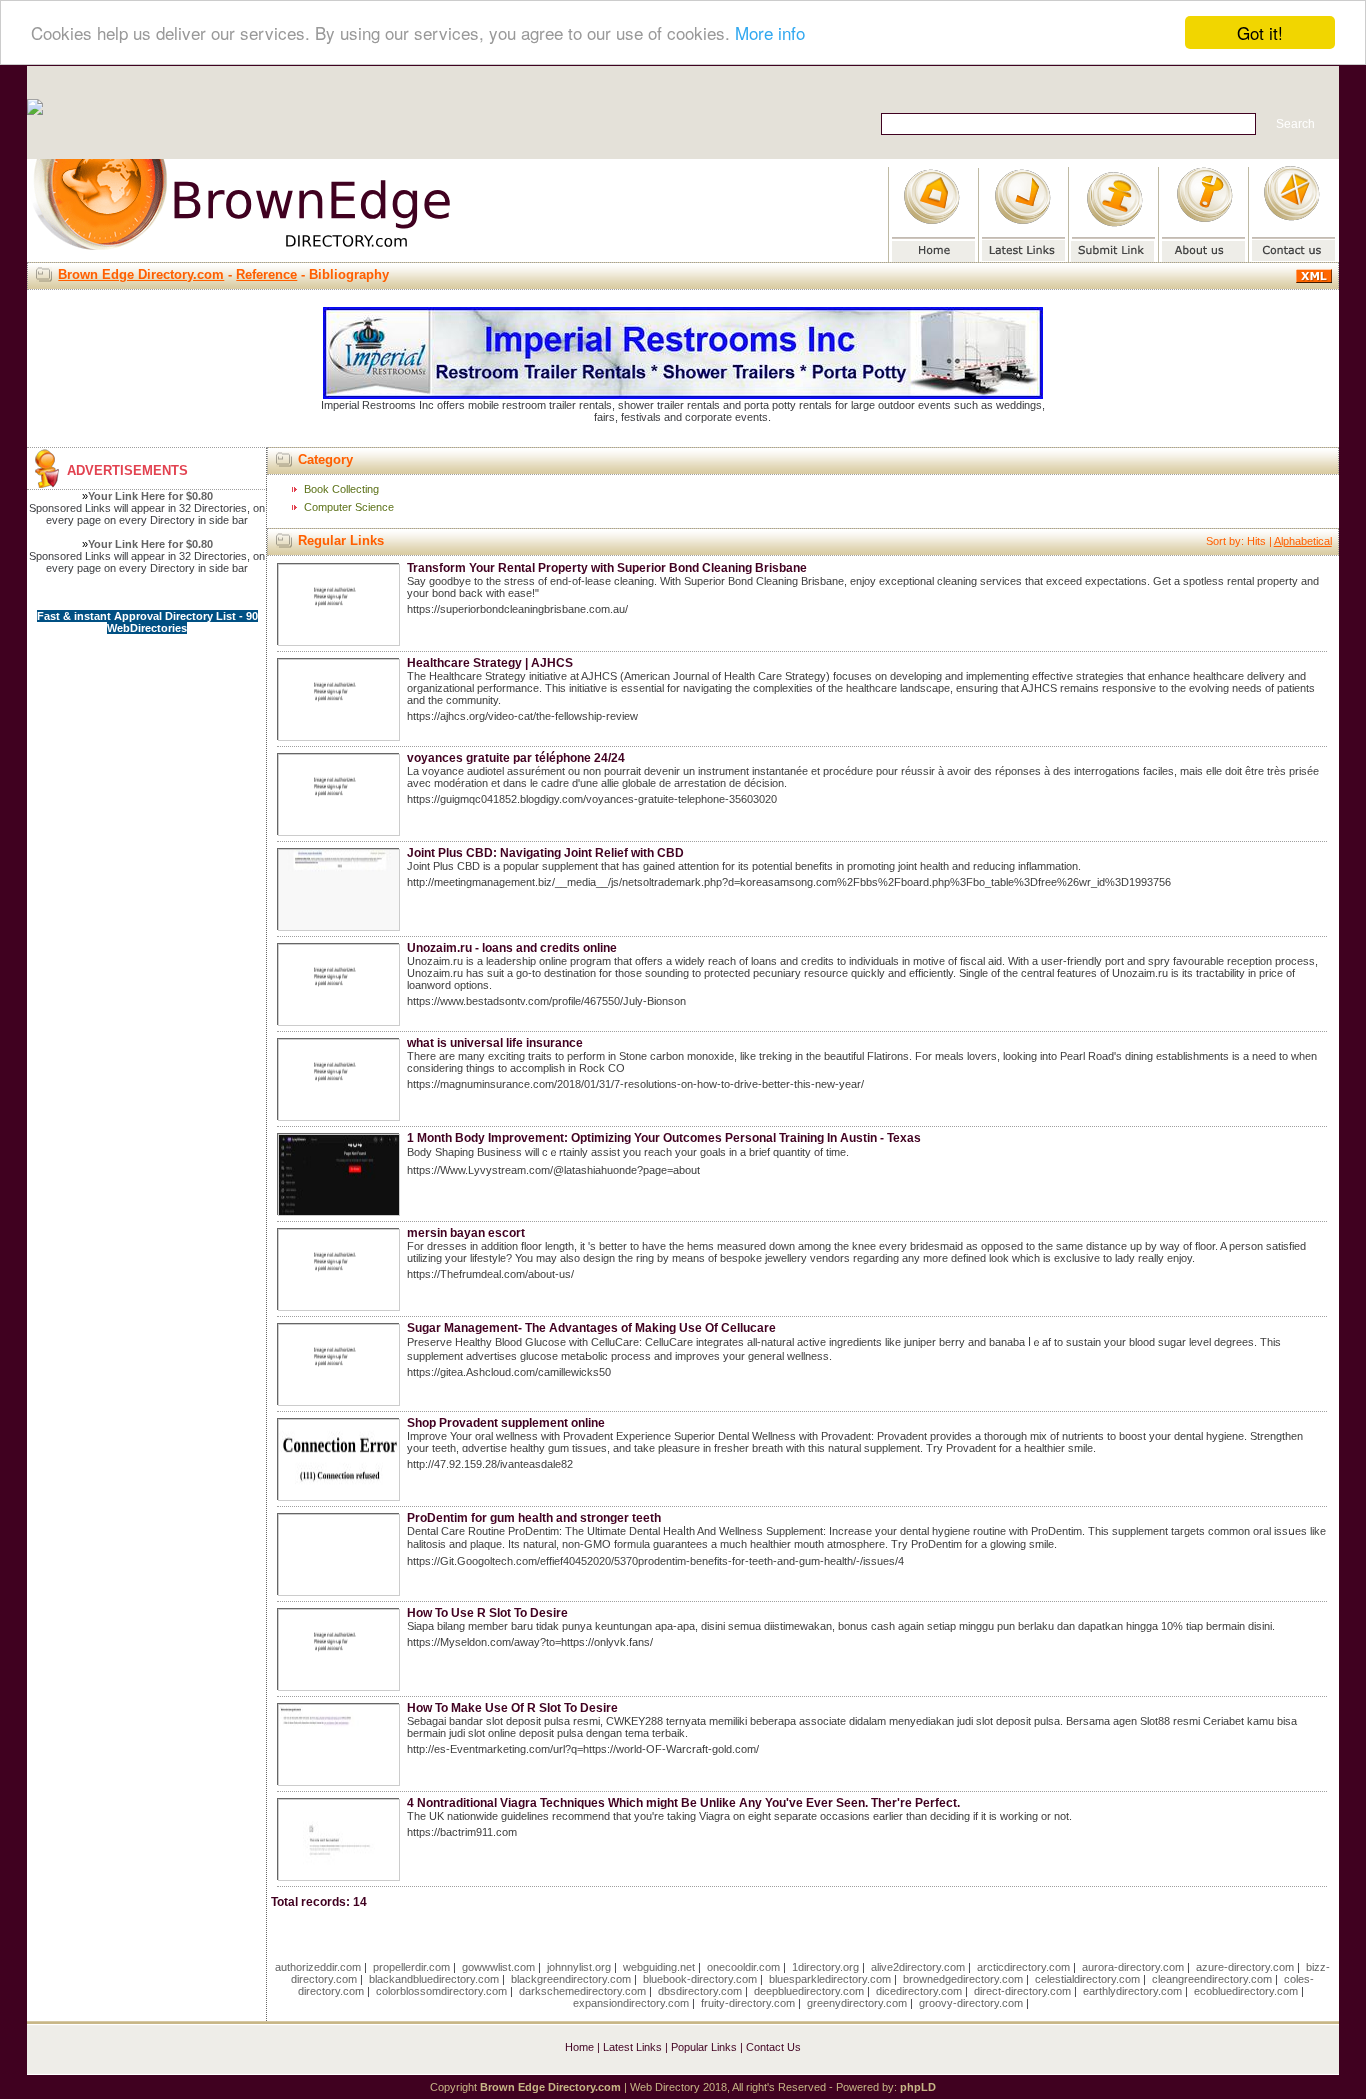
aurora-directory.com (1133, 1967)
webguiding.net (659, 1967)
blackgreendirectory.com (571, 1979)
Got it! (1260, 32)
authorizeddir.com (318, 1967)
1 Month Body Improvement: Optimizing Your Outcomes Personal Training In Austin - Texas (664, 1138)
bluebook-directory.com (700, 1979)
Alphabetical (1303, 541)
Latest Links (632, 2047)
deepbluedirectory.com (809, 1991)
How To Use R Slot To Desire (487, 1613)
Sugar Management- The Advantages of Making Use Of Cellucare (591, 1328)
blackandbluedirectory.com (434, 1979)
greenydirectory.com (857, 2003)
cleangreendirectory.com (1212, 1979)
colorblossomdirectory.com (441, 1991)
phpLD (918, 2087)
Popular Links (704, 2047)
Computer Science (349, 507)
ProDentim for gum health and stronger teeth (534, 1518)
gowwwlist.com (498, 1967)
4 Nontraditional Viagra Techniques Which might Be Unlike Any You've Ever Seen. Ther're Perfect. (683, 1803)
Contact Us (773, 2047)
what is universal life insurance (495, 1043)
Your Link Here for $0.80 (150, 496)
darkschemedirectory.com (582, 1991)
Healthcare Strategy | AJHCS (490, 663)
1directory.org (825, 1967)
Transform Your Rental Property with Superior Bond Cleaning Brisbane (607, 568)
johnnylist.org (579, 1967)
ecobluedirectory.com (1246, 1991)
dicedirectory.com (919, 1991)
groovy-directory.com (971, 2003)
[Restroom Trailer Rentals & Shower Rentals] (683, 395)
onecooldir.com (743, 1967)
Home (579, 2047)
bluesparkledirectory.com (830, 1979)
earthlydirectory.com (1132, 1991)
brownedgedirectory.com (963, 1979)
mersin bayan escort (466, 1233)
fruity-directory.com (748, 2003)
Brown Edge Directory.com (141, 274)
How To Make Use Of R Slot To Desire (512, 1708)
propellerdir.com (411, 1967)
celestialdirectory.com (1087, 1979)
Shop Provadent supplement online (506, 1423)
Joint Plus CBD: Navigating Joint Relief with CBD (545, 853)
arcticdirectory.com (1023, 1967)
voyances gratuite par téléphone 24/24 (516, 758)
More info (770, 33)
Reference (266, 274)
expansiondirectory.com (631, 2003)
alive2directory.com (918, 1967)
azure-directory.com (1245, 1967)
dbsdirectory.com (700, 1991)
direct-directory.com (1022, 1991)
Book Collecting (341, 489)
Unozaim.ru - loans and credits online (512, 948)
